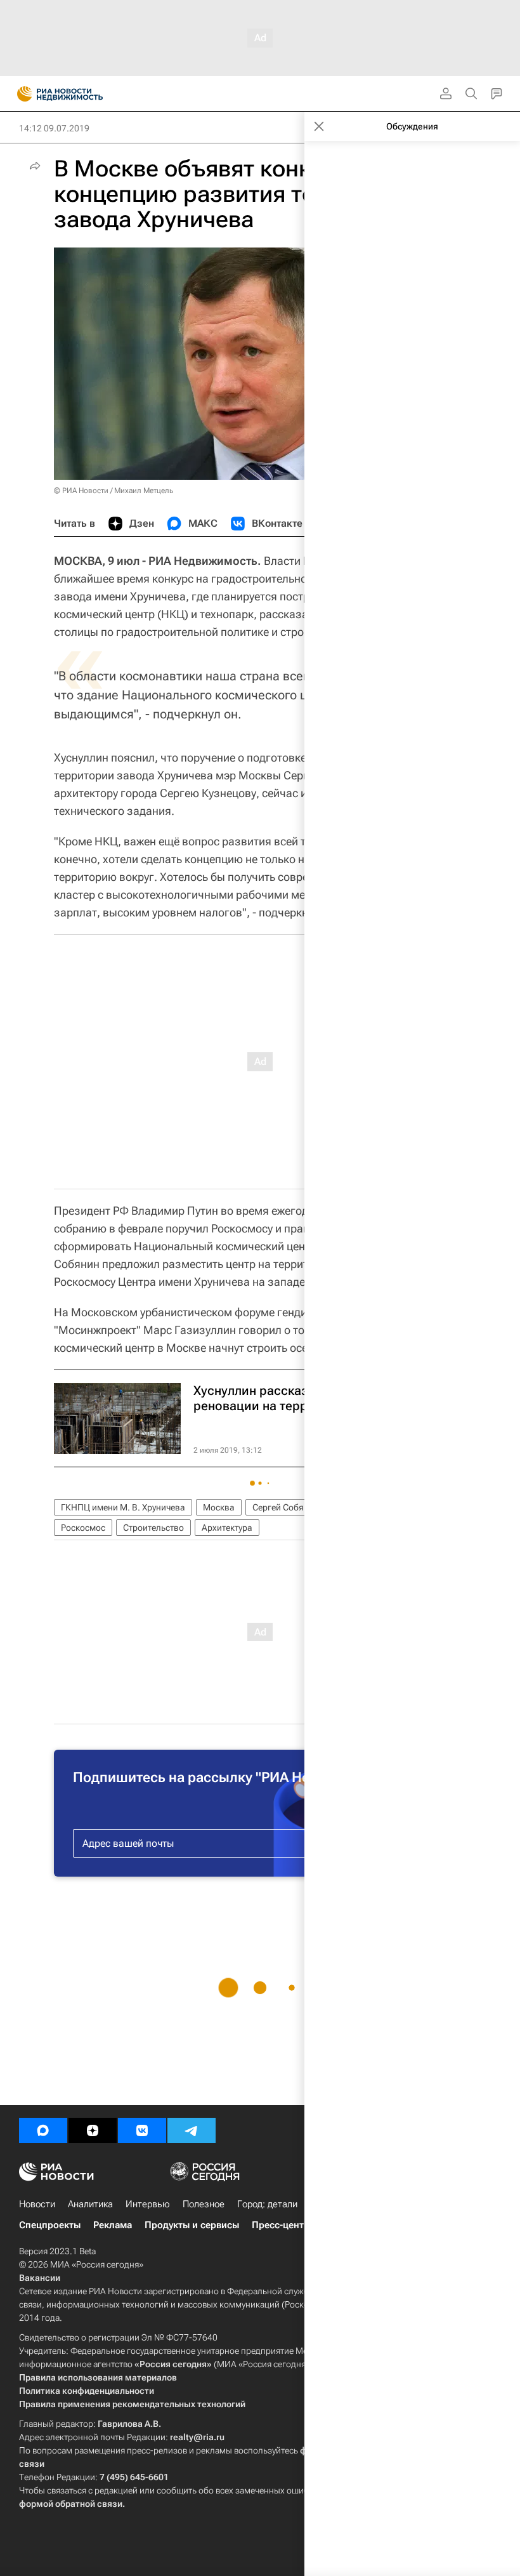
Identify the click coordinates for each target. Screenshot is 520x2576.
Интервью (148, 2204)
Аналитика (90, 2204)
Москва (219, 1507)
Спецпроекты (50, 2225)
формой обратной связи (71, 2504)
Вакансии (40, 2278)
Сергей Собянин (286, 1507)
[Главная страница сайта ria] (21, 94)
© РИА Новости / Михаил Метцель (114, 491)
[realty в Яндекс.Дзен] (93, 2130)
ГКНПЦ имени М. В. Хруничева (123, 1507)
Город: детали (267, 2204)
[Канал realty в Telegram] (192, 2130)
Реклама (113, 2225)
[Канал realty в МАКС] (43, 2130)
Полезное (204, 2204)
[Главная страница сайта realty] (82, 94)
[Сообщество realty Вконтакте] (142, 2130)
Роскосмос (83, 1528)
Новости (37, 2204)
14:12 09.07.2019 (54, 128)
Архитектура (227, 1528)
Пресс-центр (281, 2225)
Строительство (153, 1528)
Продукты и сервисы (192, 2225)
